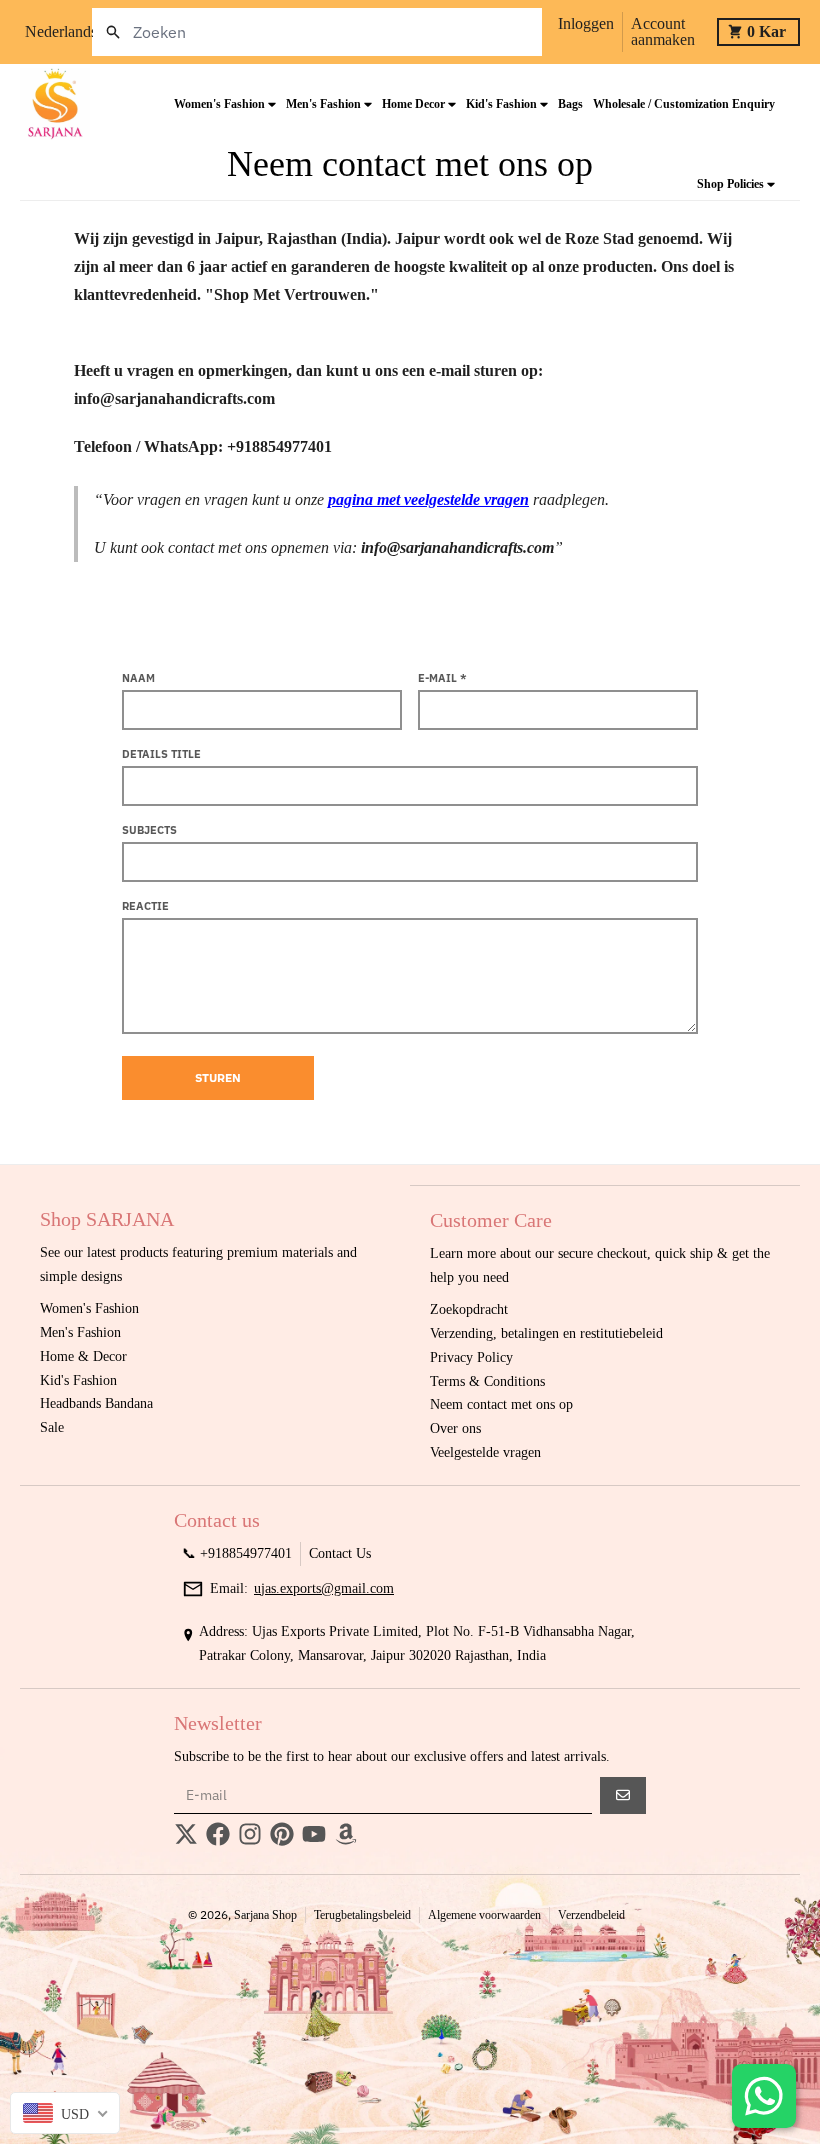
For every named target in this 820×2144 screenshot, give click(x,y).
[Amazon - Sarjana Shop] (346, 1834)
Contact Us (340, 1553)
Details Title (161, 754)
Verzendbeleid (591, 1915)
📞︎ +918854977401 (237, 1553)
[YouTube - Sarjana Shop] (314, 1834)
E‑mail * (442, 678)
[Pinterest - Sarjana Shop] (282, 1834)
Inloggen (586, 23)
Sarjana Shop (265, 1915)
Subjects (149, 830)
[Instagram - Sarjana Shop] (250, 1834)
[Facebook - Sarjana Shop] (218, 1834)
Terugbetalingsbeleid (362, 1915)
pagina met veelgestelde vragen (428, 499)
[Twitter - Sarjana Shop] (186, 1834)
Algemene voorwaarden (484, 1915)
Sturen (218, 1077)
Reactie (145, 906)
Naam (138, 678)
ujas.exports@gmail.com (324, 1588)
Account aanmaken (663, 31)
